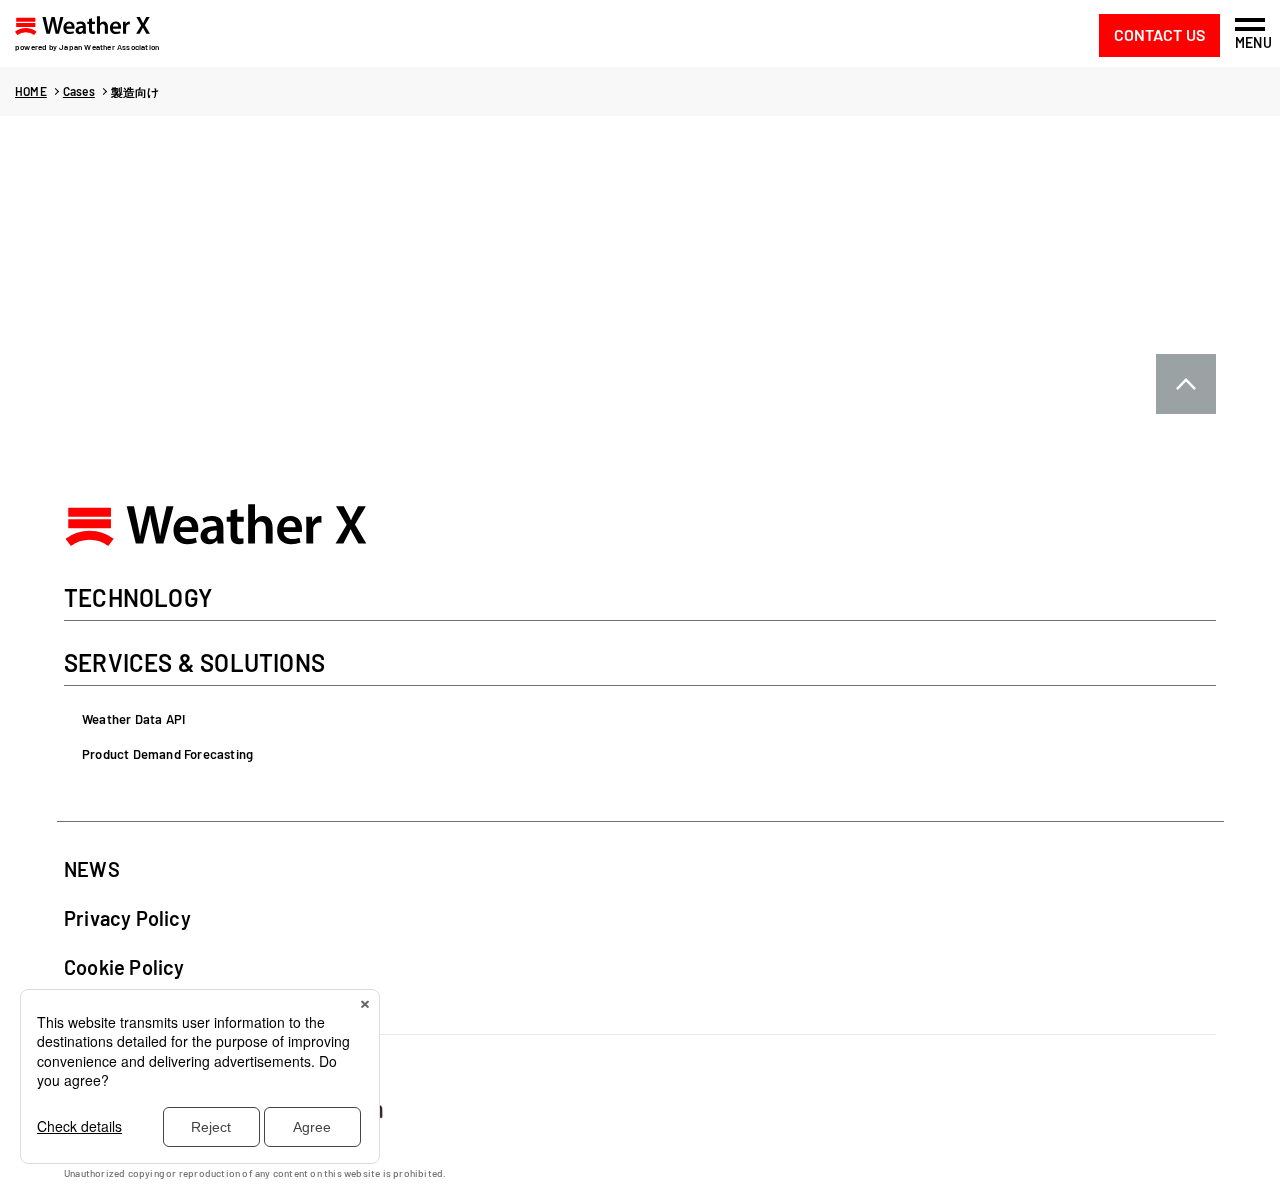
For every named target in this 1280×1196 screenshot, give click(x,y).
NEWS (92, 869)
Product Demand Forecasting (167, 754)
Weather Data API (133, 719)
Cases (79, 91)
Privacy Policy (127, 918)
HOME (31, 91)
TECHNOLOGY (138, 599)
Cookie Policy (124, 967)
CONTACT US (1159, 34)
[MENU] (1250, 24)
